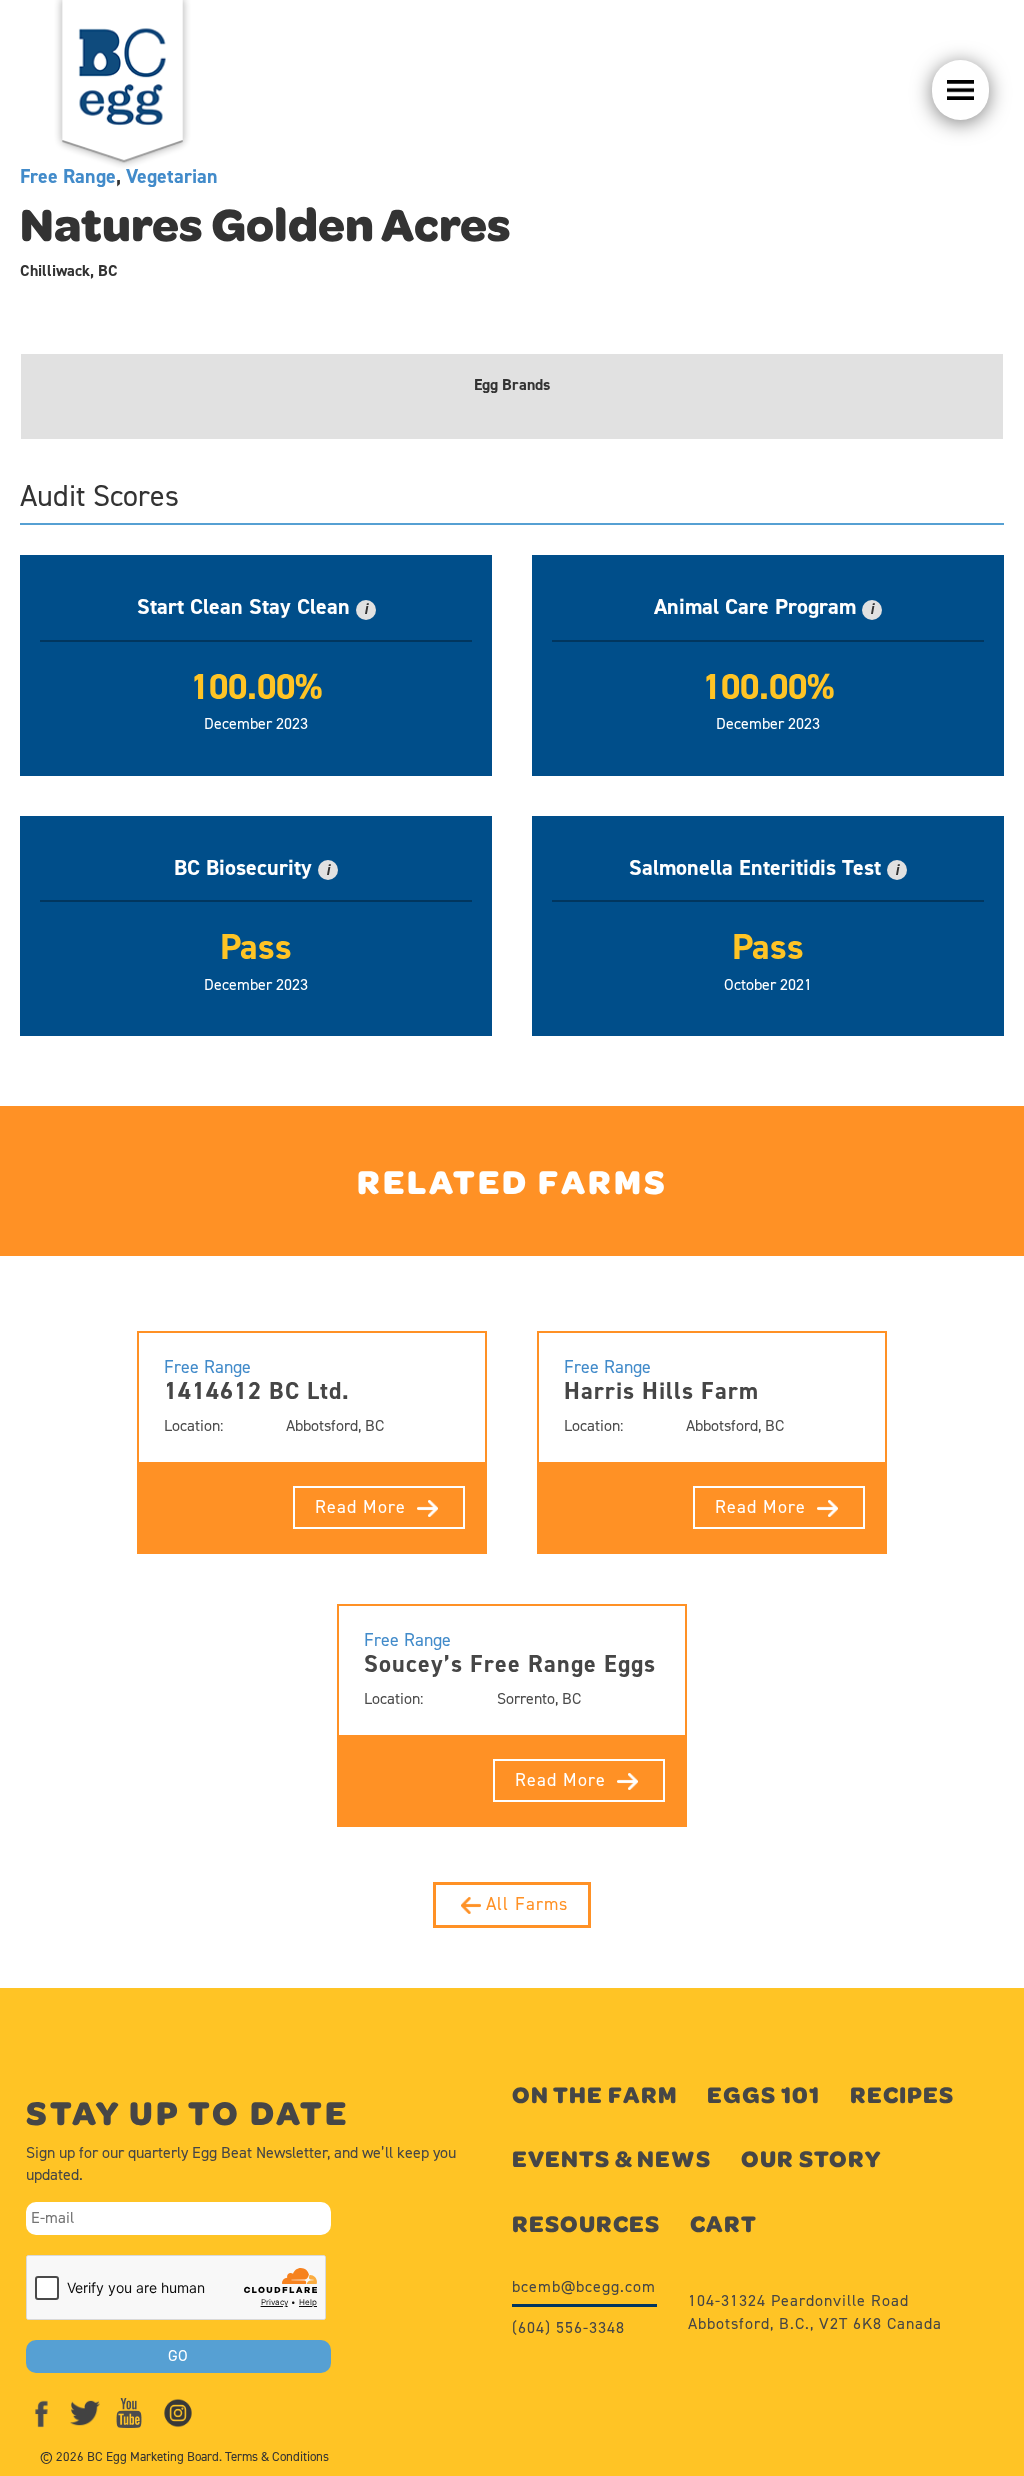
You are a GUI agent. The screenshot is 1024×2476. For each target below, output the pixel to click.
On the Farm (594, 2094)
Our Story (811, 2158)
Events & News (611, 2158)
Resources (586, 2223)
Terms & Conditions (277, 2456)
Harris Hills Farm (661, 1391)
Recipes (902, 2094)
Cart (723, 2223)
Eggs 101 (763, 2094)
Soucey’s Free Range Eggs (510, 1664)
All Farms (527, 1904)
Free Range (207, 1367)
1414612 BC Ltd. (257, 1391)
